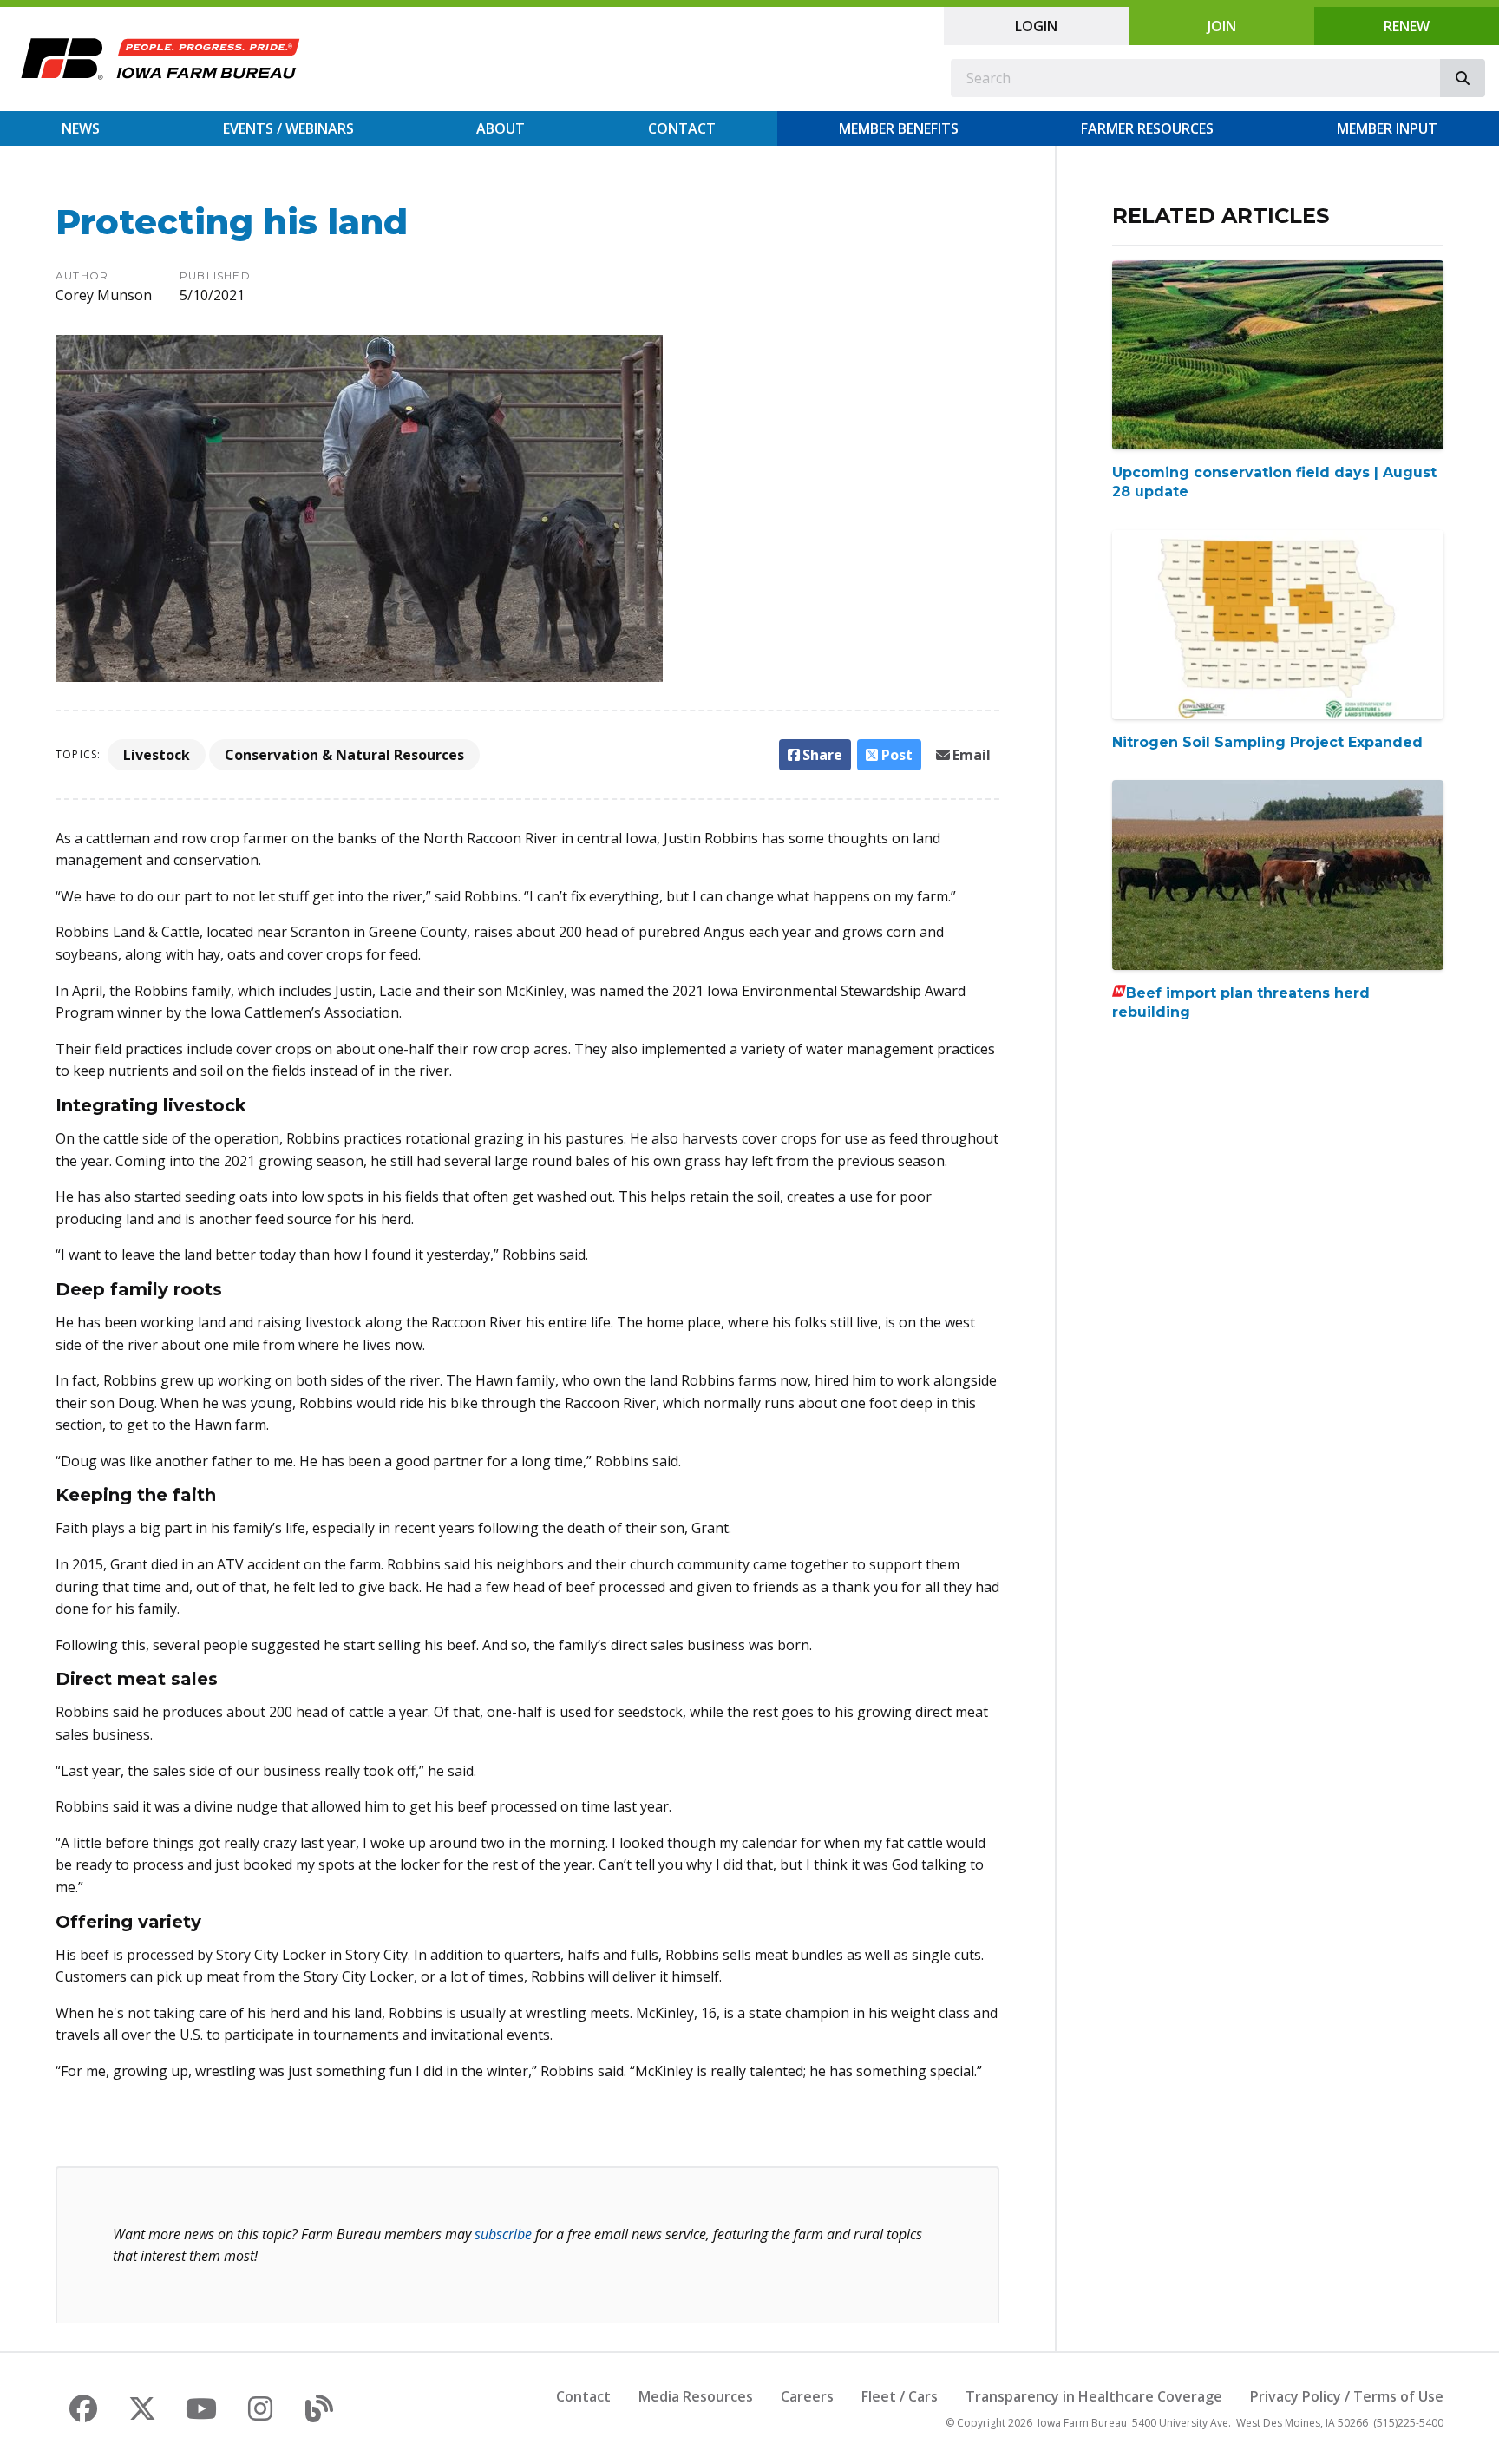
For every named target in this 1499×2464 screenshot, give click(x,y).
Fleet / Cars (900, 2396)
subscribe (503, 2234)
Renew (1407, 26)
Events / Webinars (288, 128)
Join (1222, 26)
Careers (807, 2396)
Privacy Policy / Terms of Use (1347, 2396)
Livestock (157, 755)
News (81, 128)
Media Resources (696, 2396)
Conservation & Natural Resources (344, 755)
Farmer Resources (1147, 128)
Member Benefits (899, 128)
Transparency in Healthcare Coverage (1094, 2396)
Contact (682, 128)
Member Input (1387, 128)
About (501, 128)
